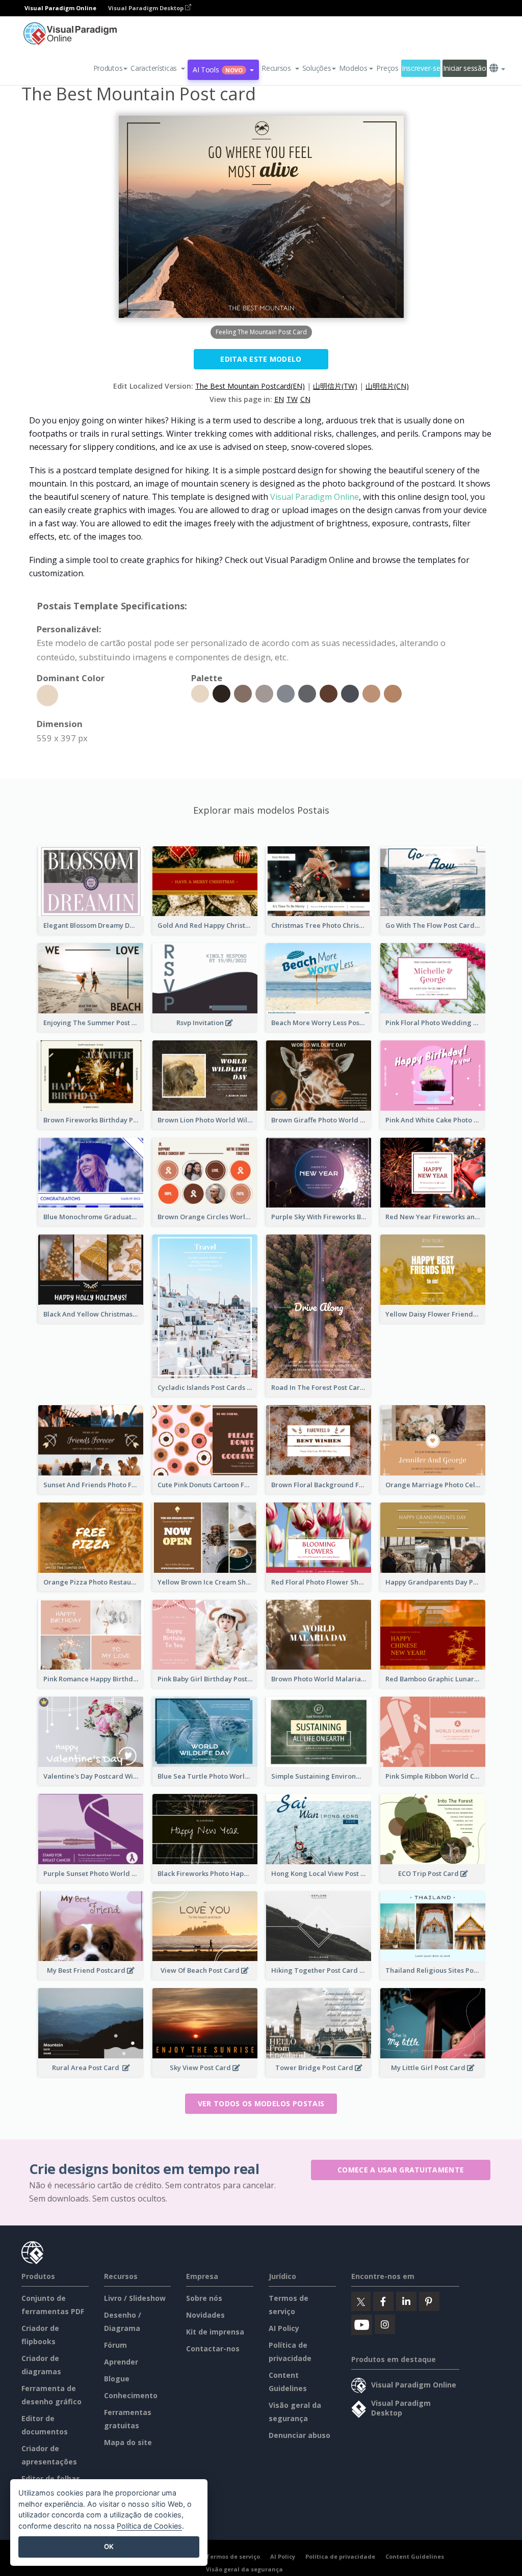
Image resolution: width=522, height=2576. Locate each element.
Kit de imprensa (215, 2332)
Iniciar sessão (464, 68)
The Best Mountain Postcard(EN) (250, 386)
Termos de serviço (233, 2556)
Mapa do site (128, 2442)
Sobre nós (204, 2298)
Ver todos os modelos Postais (261, 2103)
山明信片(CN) (387, 386)
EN (279, 399)
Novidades (205, 2315)
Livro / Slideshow (135, 2298)
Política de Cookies (149, 2526)
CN (305, 399)
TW (292, 399)
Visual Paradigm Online (315, 497)
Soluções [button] (317, 68)
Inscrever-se (421, 68)
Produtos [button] (108, 68)
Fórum (115, 2345)
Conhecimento (131, 2395)
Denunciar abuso (299, 2435)
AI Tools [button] (218, 70)
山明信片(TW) (335, 386)
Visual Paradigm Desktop (147, 8)
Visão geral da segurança (244, 2569)
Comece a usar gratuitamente (401, 2170)
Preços (387, 68)
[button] (158, 68)
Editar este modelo (261, 359)
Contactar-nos (213, 2349)
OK (109, 2546)
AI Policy (284, 2328)
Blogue (117, 2379)
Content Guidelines (415, 2556)
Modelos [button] (353, 68)
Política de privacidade (340, 2556)
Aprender (121, 2362)
